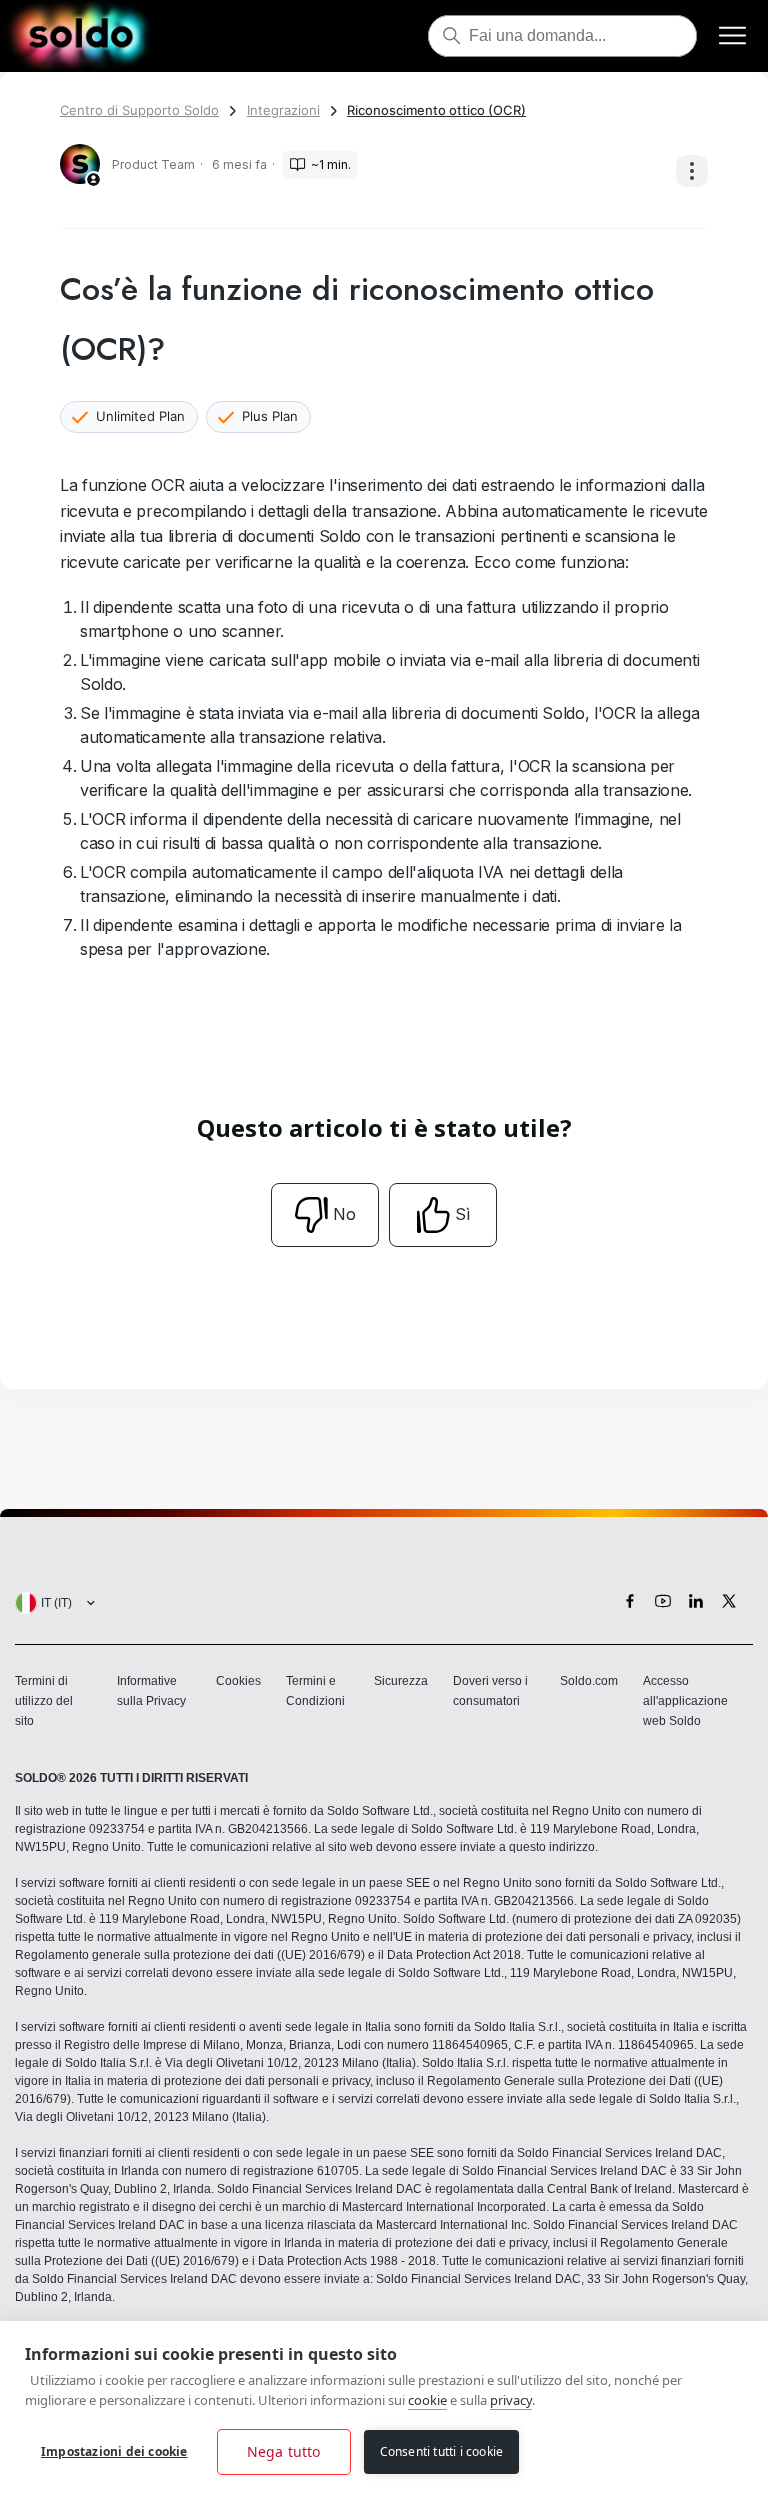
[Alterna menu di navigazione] (732, 36)
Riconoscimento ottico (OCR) (436, 110)
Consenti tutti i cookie (442, 2451)
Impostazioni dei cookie (114, 2451)
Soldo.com (589, 1681)
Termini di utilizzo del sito (44, 1701)
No (344, 1214)
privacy (511, 2400)
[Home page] (80, 36)
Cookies (238, 1681)
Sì (462, 1214)
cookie (427, 2400)
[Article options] (692, 171)
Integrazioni (283, 110)
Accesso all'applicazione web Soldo (685, 1701)
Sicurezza (401, 1681)
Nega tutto (284, 2451)
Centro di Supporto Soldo (139, 110)
